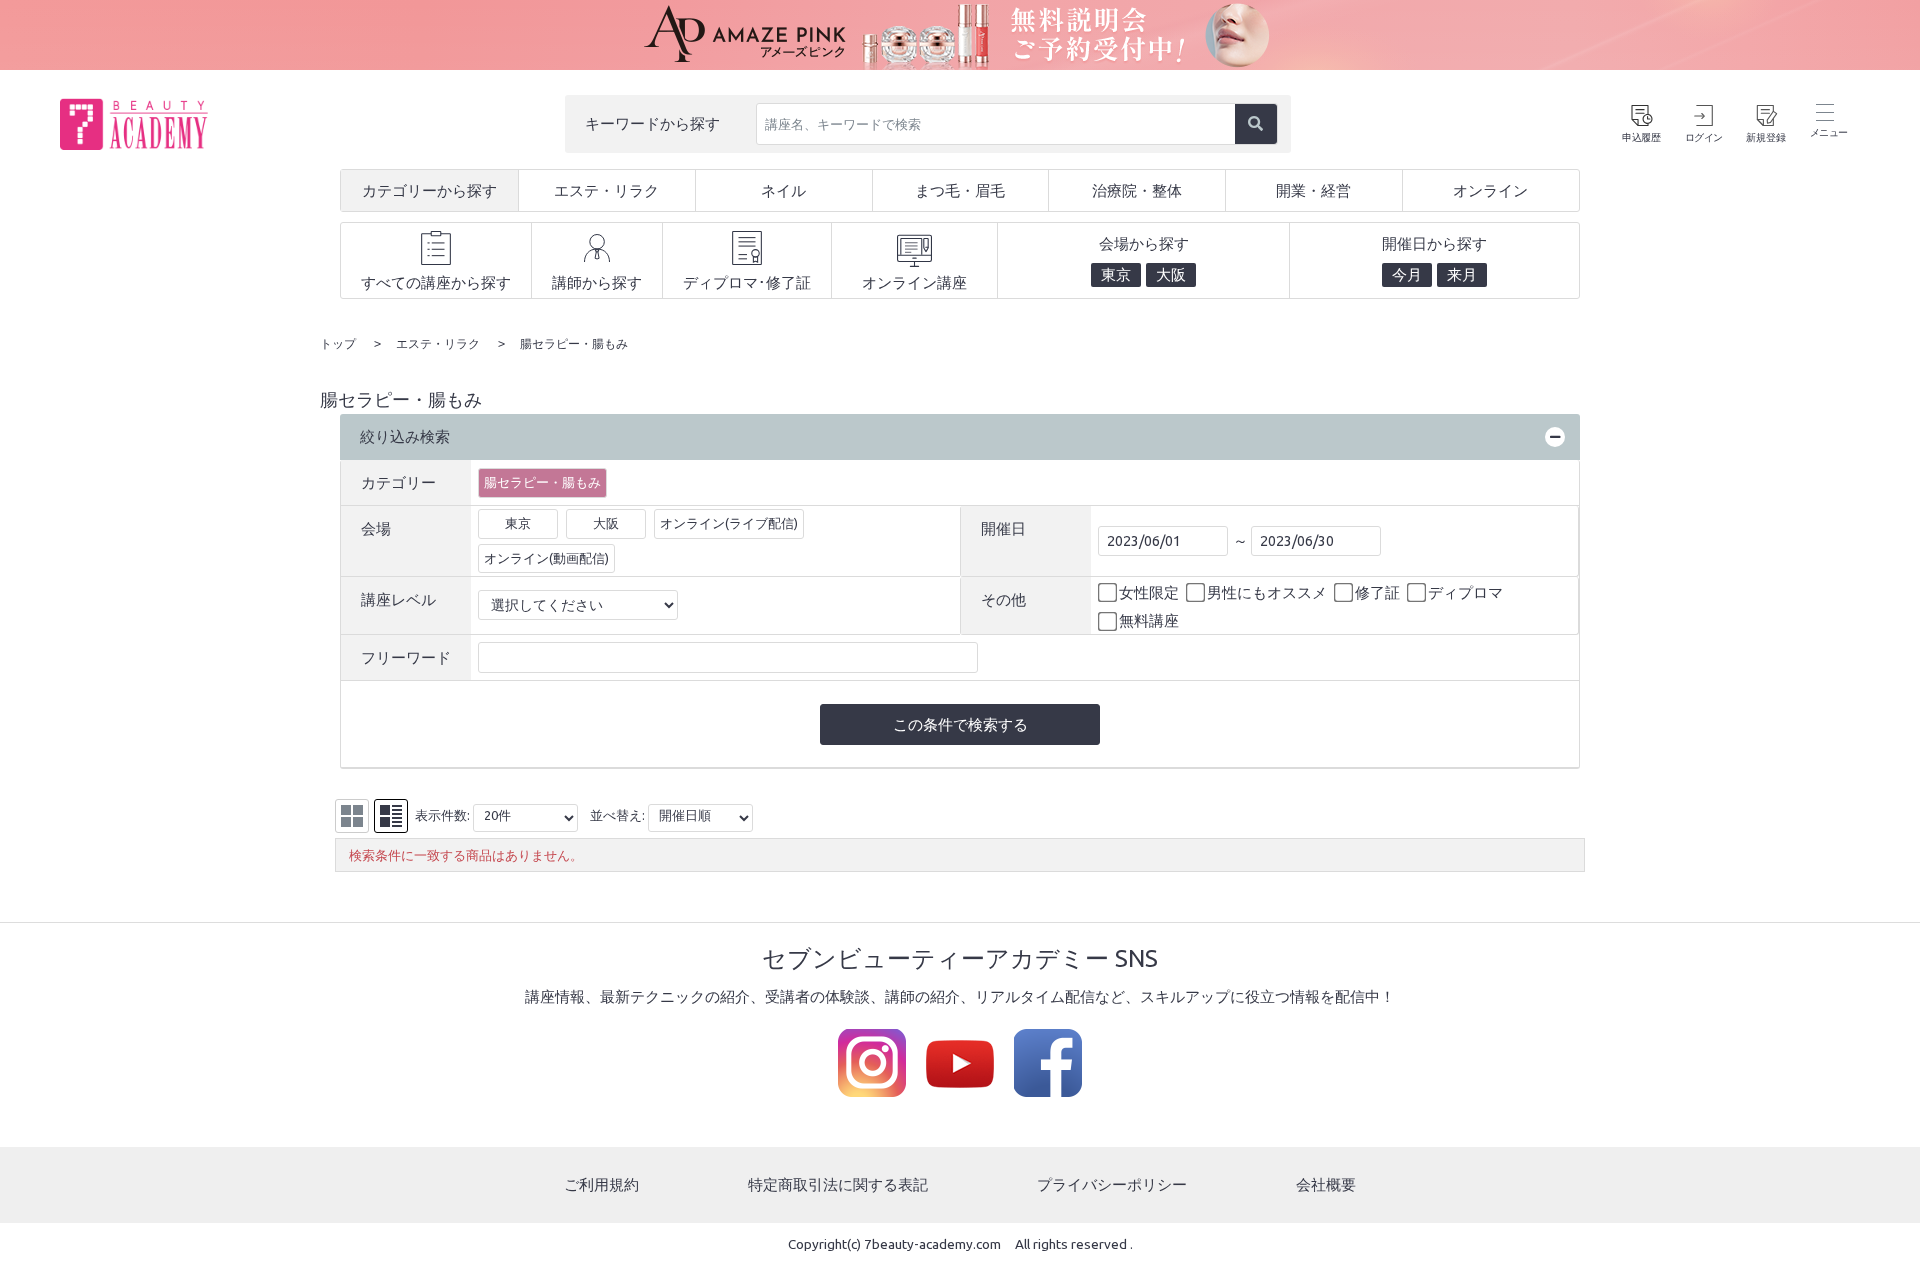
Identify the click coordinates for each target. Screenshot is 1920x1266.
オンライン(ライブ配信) (729, 523)
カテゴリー (398, 482)
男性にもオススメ (1267, 592)
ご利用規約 (601, 1184)
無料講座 (1149, 620)
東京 (518, 523)
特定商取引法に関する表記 (838, 1184)
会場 (376, 528)
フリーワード (406, 657)
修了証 (1377, 592)
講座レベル (398, 599)
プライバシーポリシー (1112, 1184)
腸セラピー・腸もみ (542, 482)
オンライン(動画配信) (546, 558)
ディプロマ (1465, 592)
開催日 (1003, 528)
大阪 (606, 523)
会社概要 (1326, 1184)
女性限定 (1149, 592)
